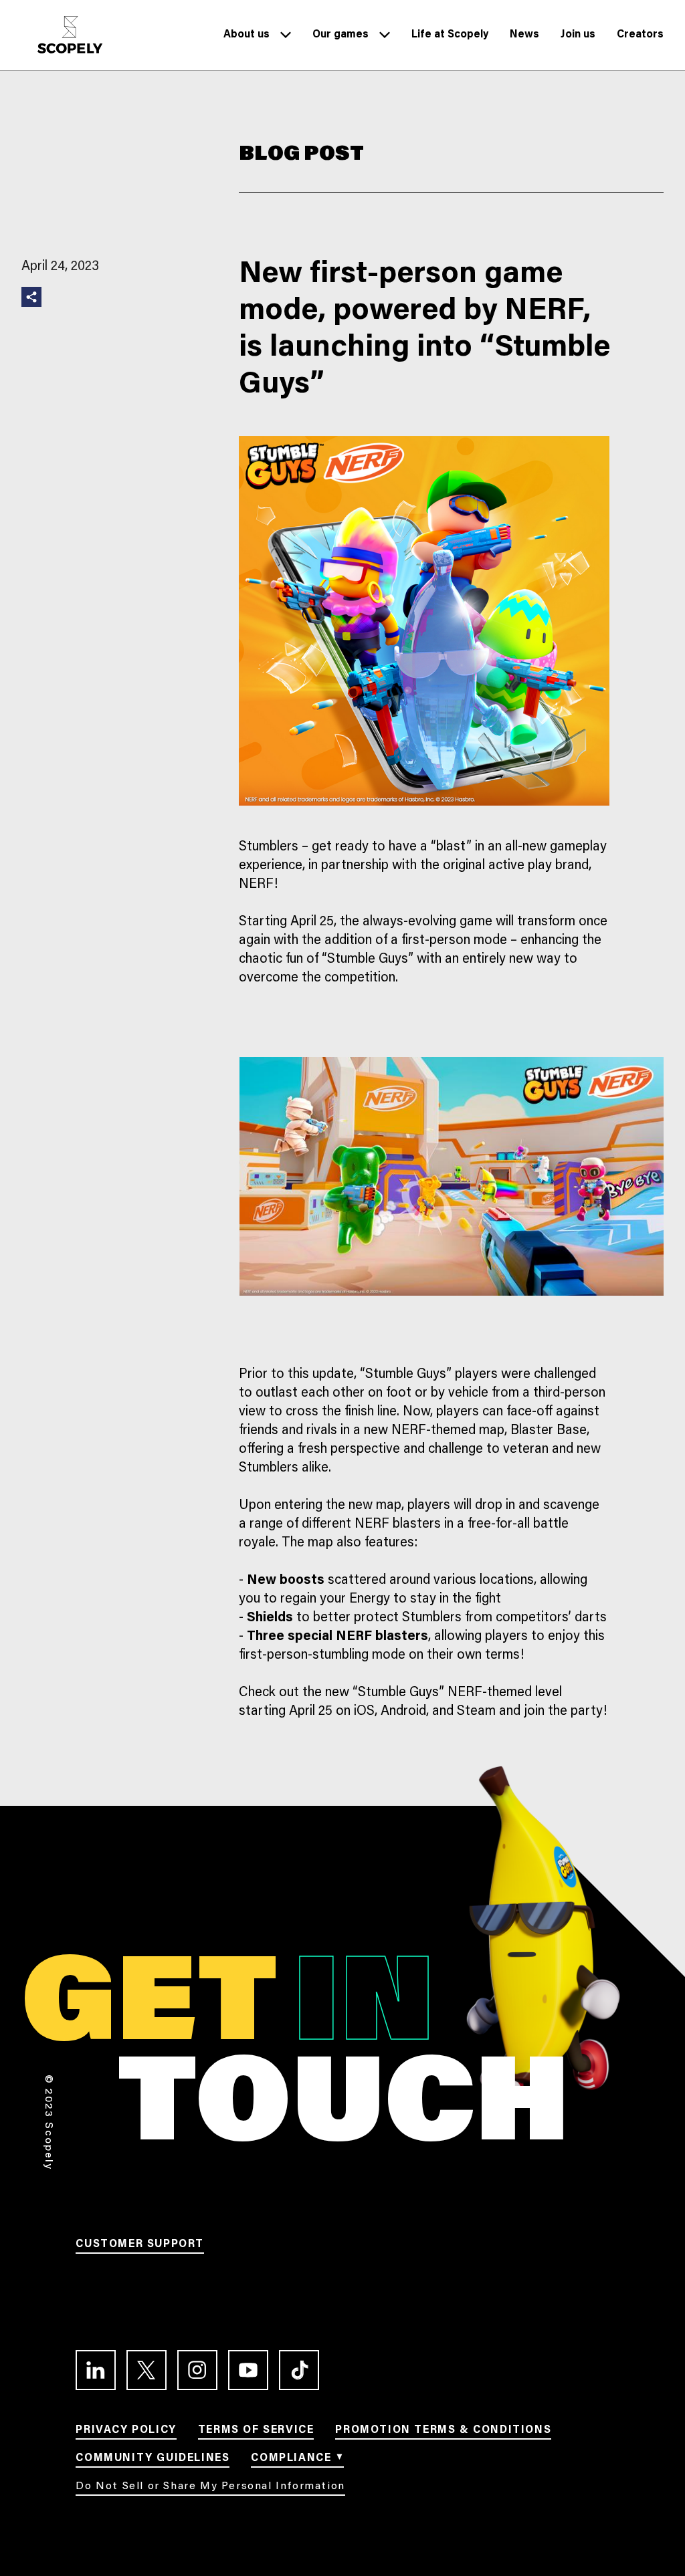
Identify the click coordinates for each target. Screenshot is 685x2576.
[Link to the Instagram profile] (197, 2370)
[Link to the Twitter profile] (146, 2370)
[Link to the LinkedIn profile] (96, 2370)
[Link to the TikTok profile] (299, 2370)
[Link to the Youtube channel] (248, 2370)
